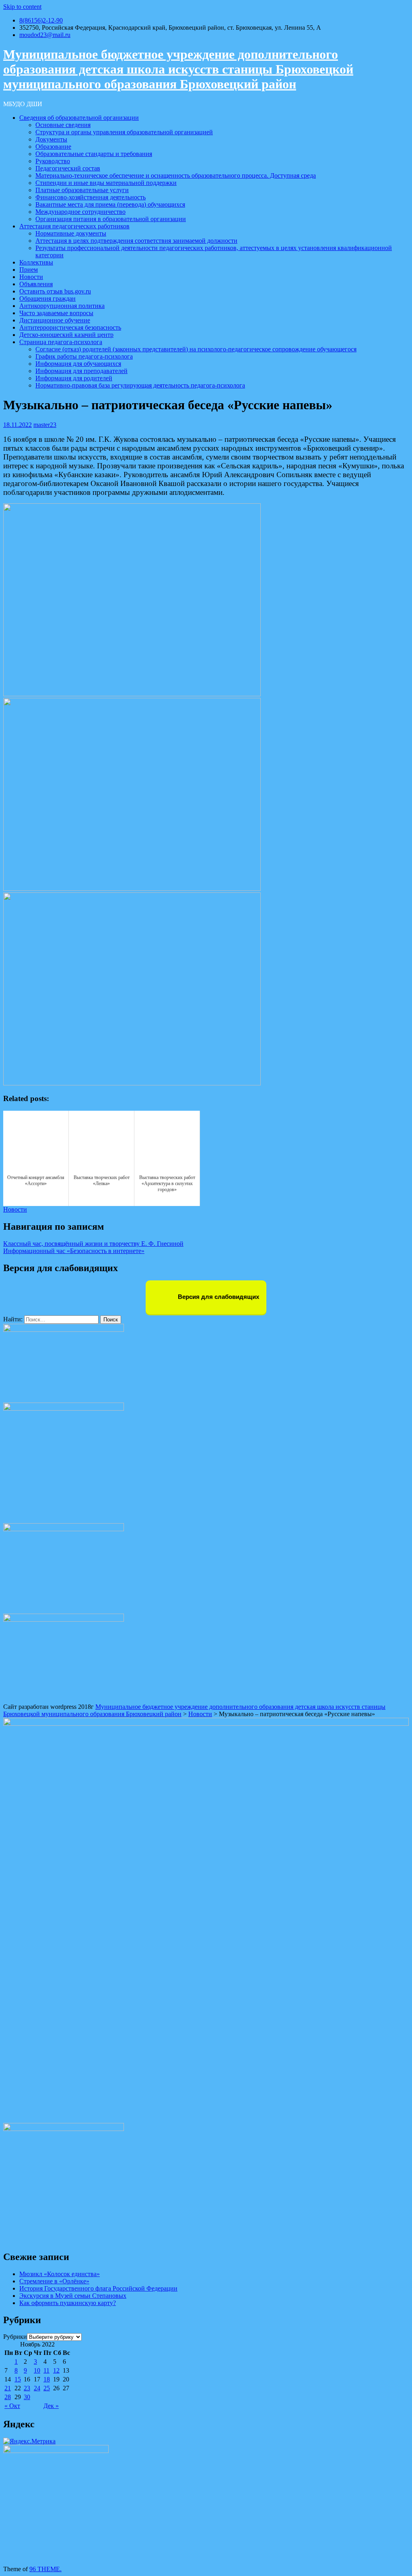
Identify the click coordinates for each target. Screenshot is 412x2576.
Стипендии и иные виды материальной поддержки (106, 183)
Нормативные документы (71, 233)
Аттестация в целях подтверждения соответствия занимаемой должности (136, 241)
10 (37, 2370)
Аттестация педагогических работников (74, 226)
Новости (31, 277)
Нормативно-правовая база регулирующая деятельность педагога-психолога (140, 385)
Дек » (51, 2406)
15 (18, 2379)
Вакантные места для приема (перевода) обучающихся (110, 204)
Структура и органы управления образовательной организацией (124, 132)
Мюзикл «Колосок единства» (60, 2274)
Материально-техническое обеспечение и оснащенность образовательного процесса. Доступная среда (176, 175)
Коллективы (36, 262)
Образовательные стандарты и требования (94, 154)
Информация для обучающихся (78, 364)
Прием (29, 270)
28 (8, 2397)
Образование (53, 147)
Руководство (53, 161)
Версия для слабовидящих (218, 1297)
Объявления (36, 284)
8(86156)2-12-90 (41, 20)
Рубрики (15, 2337)
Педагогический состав (68, 168)
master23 (45, 425)
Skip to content (22, 7)
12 (56, 2370)
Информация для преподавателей (81, 371)
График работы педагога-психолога (84, 356)
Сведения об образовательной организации (79, 118)
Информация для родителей (74, 378)
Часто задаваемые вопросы (56, 313)
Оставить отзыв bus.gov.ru (55, 291)
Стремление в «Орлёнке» (54, 2281)
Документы (51, 139)
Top (393, 2557)
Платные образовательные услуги (82, 190)
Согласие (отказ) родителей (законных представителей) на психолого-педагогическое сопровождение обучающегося (196, 349)
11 (46, 2370)
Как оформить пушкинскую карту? (68, 2303)
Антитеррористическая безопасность (70, 327)
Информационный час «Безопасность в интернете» (74, 1251)
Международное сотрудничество (80, 212)
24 (37, 2388)
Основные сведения (63, 125)
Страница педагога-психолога (61, 342)
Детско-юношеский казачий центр (66, 335)
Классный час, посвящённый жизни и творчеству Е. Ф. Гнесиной (93, 1244)
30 (27, 2397)
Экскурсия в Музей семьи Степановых (73, 2296)
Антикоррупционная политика (62, 306)
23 (27, 2388)
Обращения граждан (47, 298)
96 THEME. (45, 2569)
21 (8, 2388)
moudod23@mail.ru (45, 35)
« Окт (12, 2406)
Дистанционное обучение (55, 320)
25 (47, 2388)
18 (47, 2379)
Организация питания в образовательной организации (111, 219)
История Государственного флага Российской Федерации (98, 2288)
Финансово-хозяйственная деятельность (91, 197)
